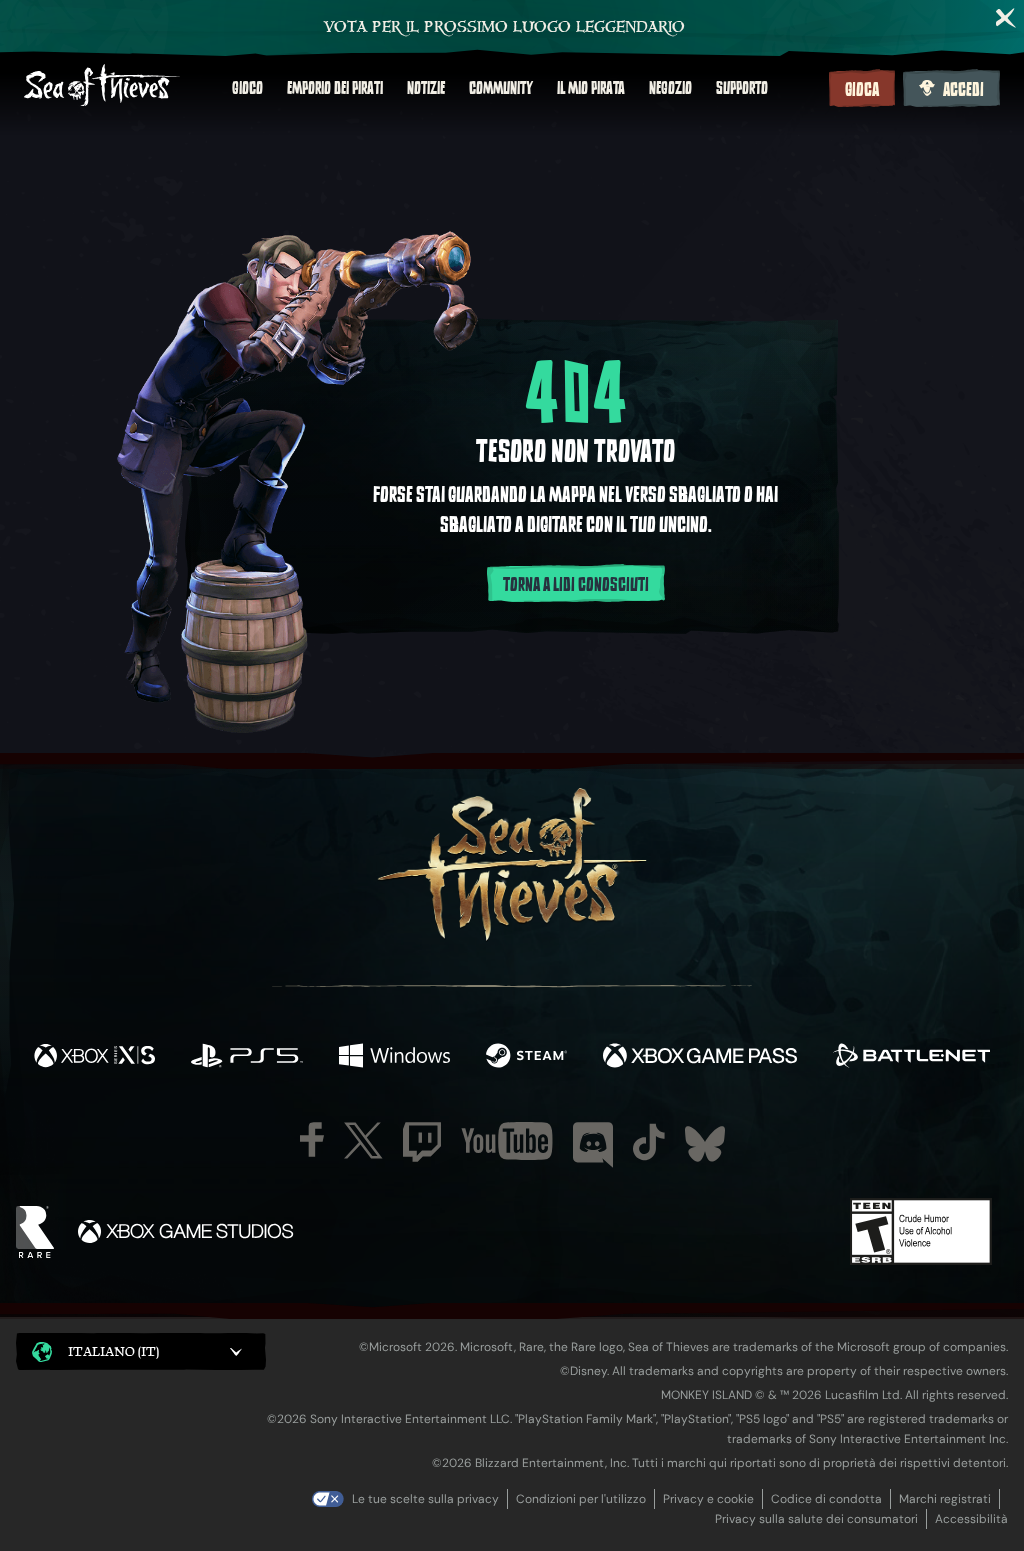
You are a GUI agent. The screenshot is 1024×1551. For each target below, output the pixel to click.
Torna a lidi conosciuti (576, 585)
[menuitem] (247, 88)
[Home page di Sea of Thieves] (102, 87)
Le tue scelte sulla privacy (425, 1499)
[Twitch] (422, 1142)
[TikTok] (649, 1142)
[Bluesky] (705, 1144)
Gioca (862, 90)
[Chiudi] (1006, 18)
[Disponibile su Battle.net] (911, 1058)
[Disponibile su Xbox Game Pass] (700, 1058)
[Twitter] (363, 1140)
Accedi (963, 90)
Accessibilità (971, 1519)
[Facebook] (312, 1139)
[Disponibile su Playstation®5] (247, 1058)
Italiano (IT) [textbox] (113, 1351)
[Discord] (593, 1145)
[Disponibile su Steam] (526, 1058)
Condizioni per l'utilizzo (581, 1499)
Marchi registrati (945, 1499)
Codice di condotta (826, 1499)
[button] (141, 1351)
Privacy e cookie (708, 1499)
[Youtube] (507, 1141)
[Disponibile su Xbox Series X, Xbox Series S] (94, 1058)
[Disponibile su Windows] (394, 1058)
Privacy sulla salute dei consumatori (816, 1519)
